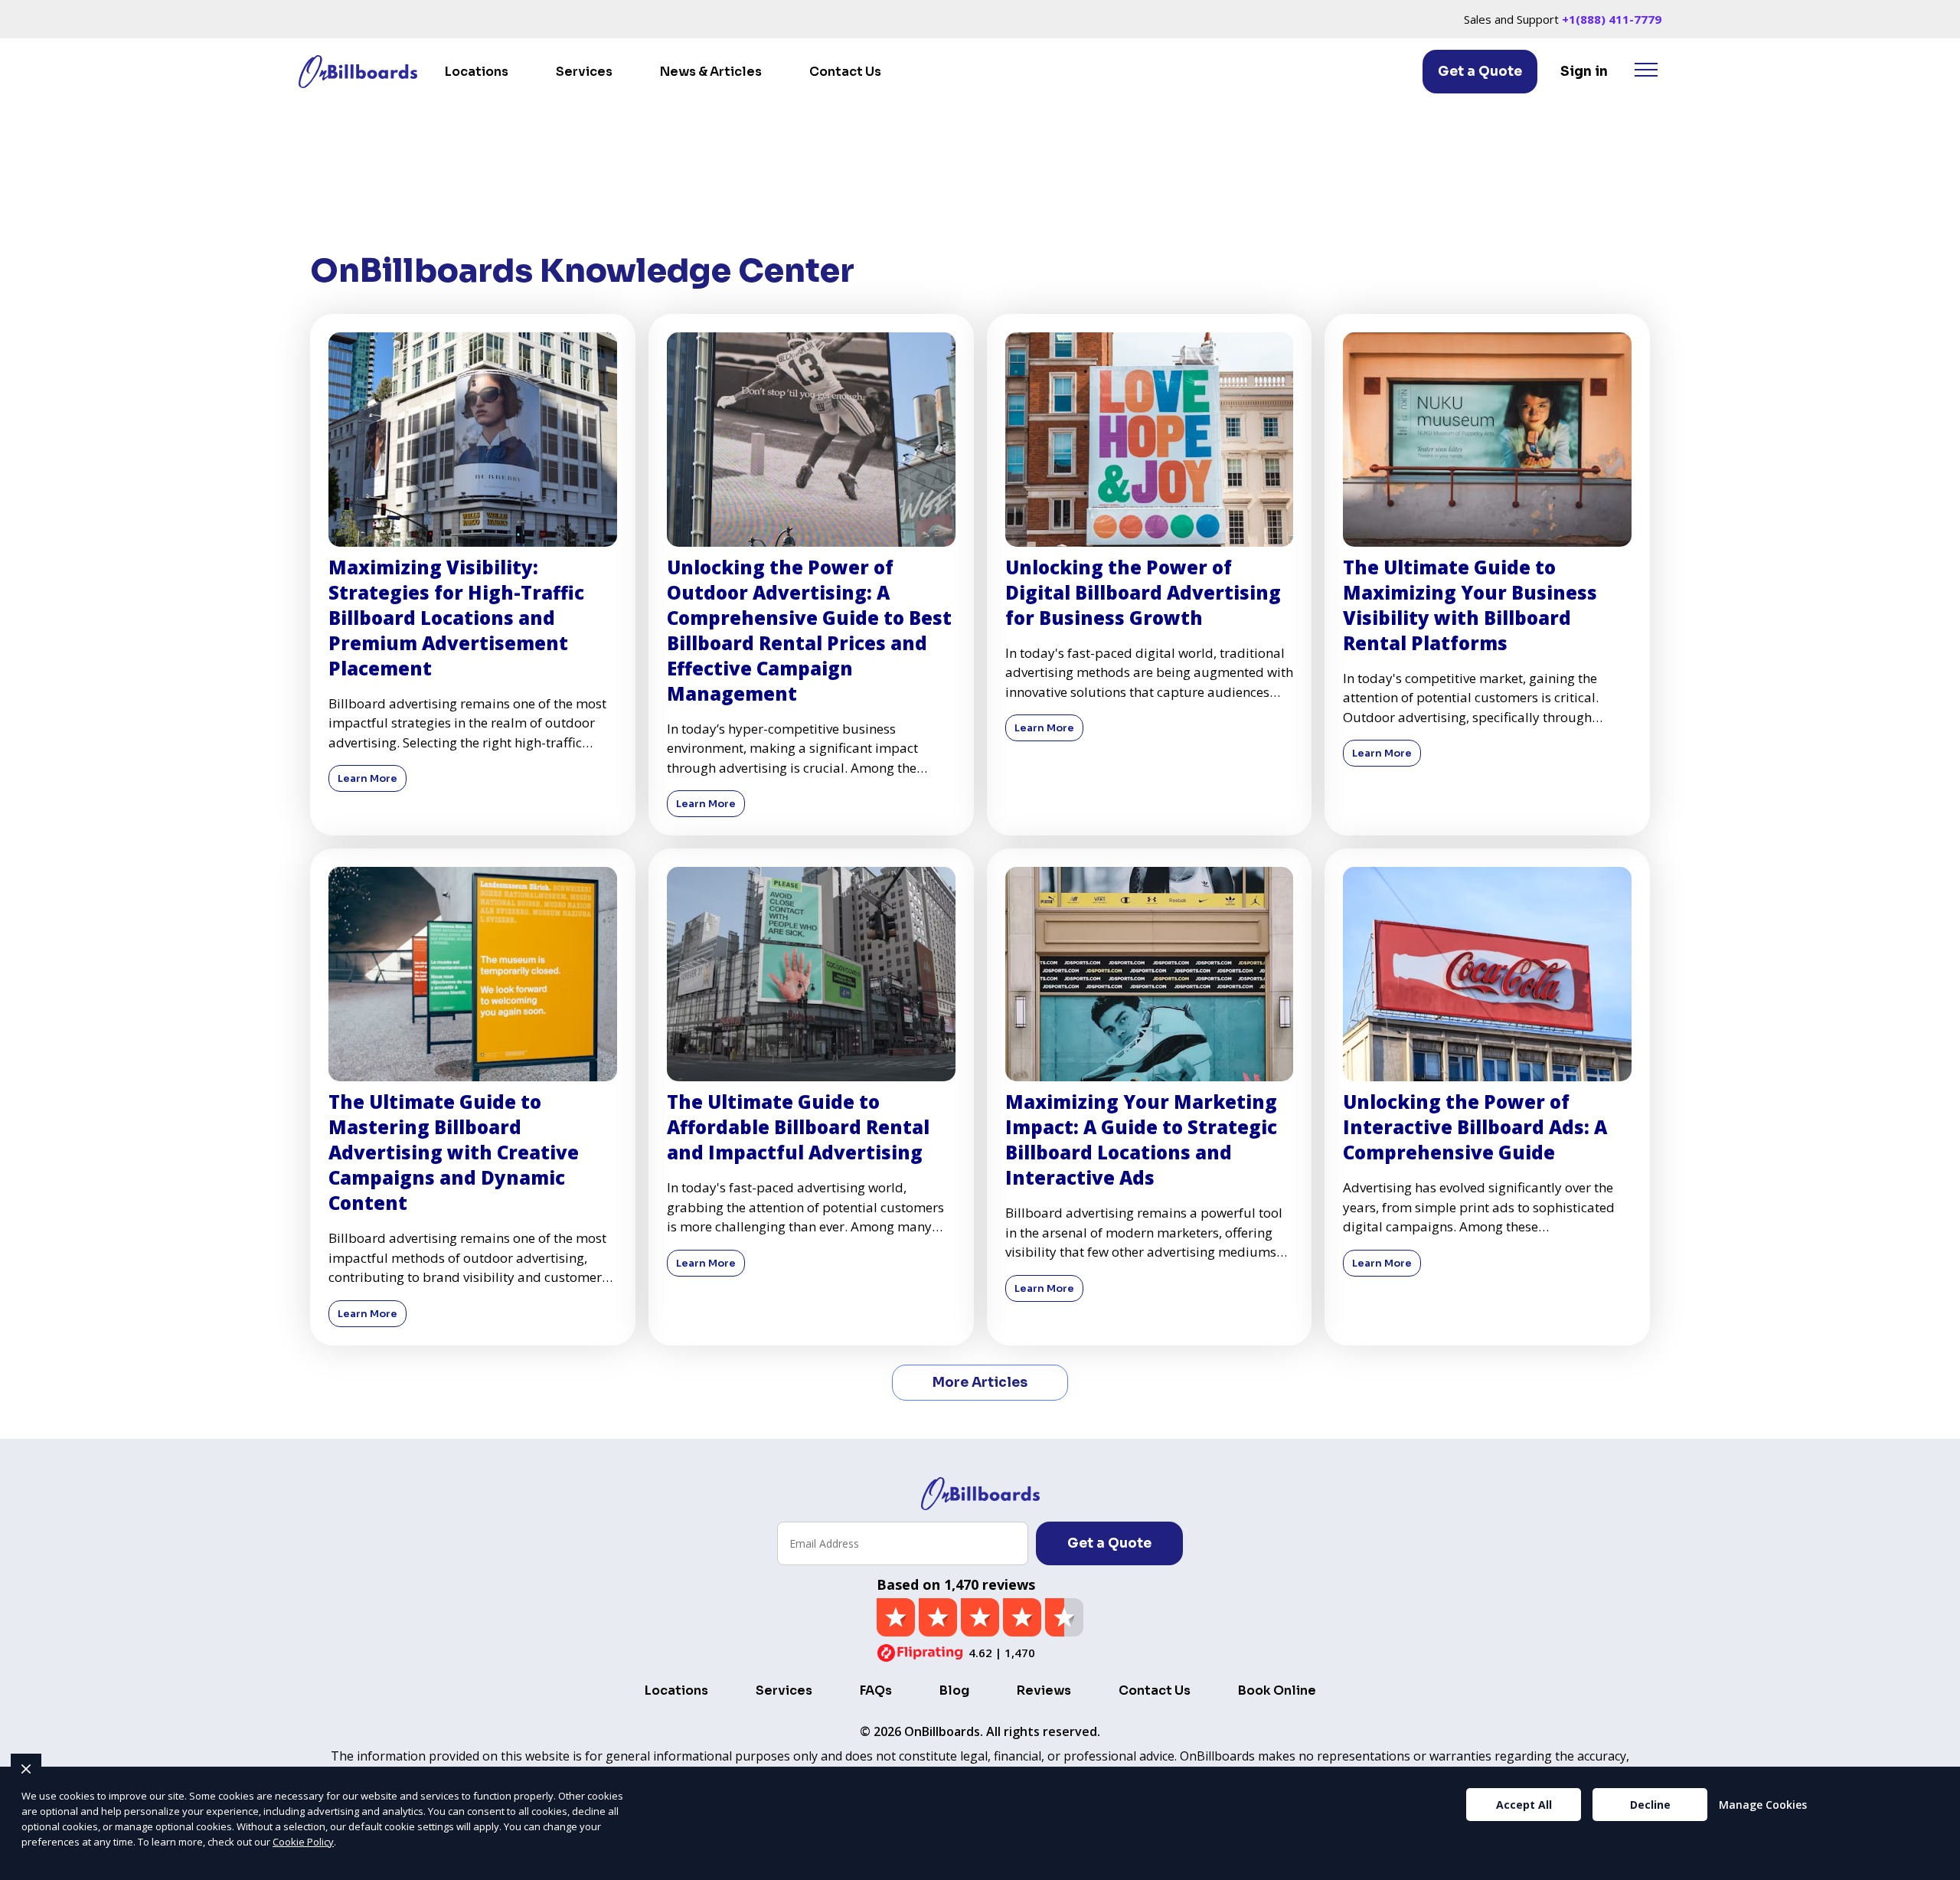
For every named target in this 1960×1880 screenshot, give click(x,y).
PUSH (1935, 1866)
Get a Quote (1480, 72)
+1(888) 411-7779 (1612, 19)
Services (584, 72)
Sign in (1584, 72)
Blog (954, 1690)
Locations (477, 72)
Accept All (1524, 1805)
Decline (1650, 1805)
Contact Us (845, 72)
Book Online (1277, 1690)
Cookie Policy (303, 1842)
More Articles (980, 1383)
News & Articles (711, 72)
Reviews (1044, 1690)
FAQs (876, 1690)
